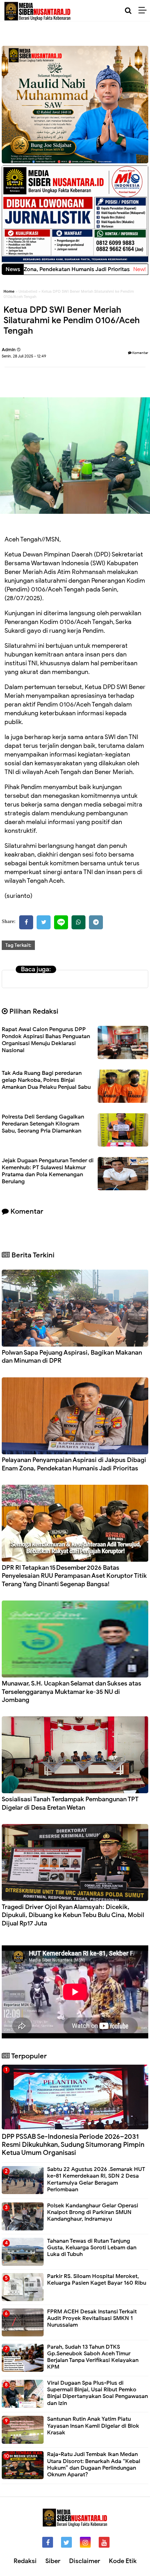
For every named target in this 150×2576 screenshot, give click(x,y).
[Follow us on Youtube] (104, 2542)
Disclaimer (85, 2561)
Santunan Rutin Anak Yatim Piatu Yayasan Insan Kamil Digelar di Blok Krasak (93, 2426)
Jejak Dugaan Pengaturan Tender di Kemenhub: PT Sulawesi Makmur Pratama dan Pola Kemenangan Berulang (48, 1171)
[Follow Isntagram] (85, 2542)
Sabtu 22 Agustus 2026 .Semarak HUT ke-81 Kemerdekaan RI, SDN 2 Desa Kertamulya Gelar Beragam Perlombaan (96, 2179)
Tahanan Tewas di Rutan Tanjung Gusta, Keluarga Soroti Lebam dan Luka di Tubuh (92, 2248)
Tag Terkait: (18, 945)
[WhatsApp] (78, 922)
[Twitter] (44, 922)
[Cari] (128, 11)
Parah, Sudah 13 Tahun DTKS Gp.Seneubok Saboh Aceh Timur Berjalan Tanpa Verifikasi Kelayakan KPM (93, 2357)
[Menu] (144, 10)
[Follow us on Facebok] (48, 2542)
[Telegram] (96, 922)
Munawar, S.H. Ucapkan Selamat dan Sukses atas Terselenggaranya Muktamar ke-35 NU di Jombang (72, 1692)
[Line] (61, 922)
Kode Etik (123, 2561)
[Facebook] (26, 922)
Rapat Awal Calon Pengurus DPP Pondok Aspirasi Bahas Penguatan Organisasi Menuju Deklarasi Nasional (46, 1040)
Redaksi (25, 2561)
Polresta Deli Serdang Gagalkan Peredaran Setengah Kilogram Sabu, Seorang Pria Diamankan (43, 1124)
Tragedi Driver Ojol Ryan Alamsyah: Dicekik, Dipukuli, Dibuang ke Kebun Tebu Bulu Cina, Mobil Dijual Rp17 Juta (73, 1915)
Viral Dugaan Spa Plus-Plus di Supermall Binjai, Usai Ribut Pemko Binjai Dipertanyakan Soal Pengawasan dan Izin (97, 2393)
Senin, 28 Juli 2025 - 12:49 (24, 356)
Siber (53, 2561)
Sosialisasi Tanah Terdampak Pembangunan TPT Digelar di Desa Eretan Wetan (70, 1803)
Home (9, 291)
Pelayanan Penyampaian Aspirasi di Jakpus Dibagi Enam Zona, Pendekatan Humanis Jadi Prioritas (74, 1464)
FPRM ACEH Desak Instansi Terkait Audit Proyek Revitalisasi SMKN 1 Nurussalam (92, 2318)
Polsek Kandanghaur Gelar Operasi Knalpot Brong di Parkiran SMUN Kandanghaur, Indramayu (93, 2212)
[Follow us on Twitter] (66, 2542)
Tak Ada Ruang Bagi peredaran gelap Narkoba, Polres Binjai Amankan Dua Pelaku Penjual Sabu (46, 1080)
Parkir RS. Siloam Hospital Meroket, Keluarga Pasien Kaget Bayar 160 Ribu (97, 2280)
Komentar (140, 353)
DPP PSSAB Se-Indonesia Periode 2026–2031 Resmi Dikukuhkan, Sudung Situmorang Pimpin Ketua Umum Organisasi (73, 2145)
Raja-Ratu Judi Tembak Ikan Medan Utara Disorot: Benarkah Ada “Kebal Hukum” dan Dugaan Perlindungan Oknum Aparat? (94, 2464)
